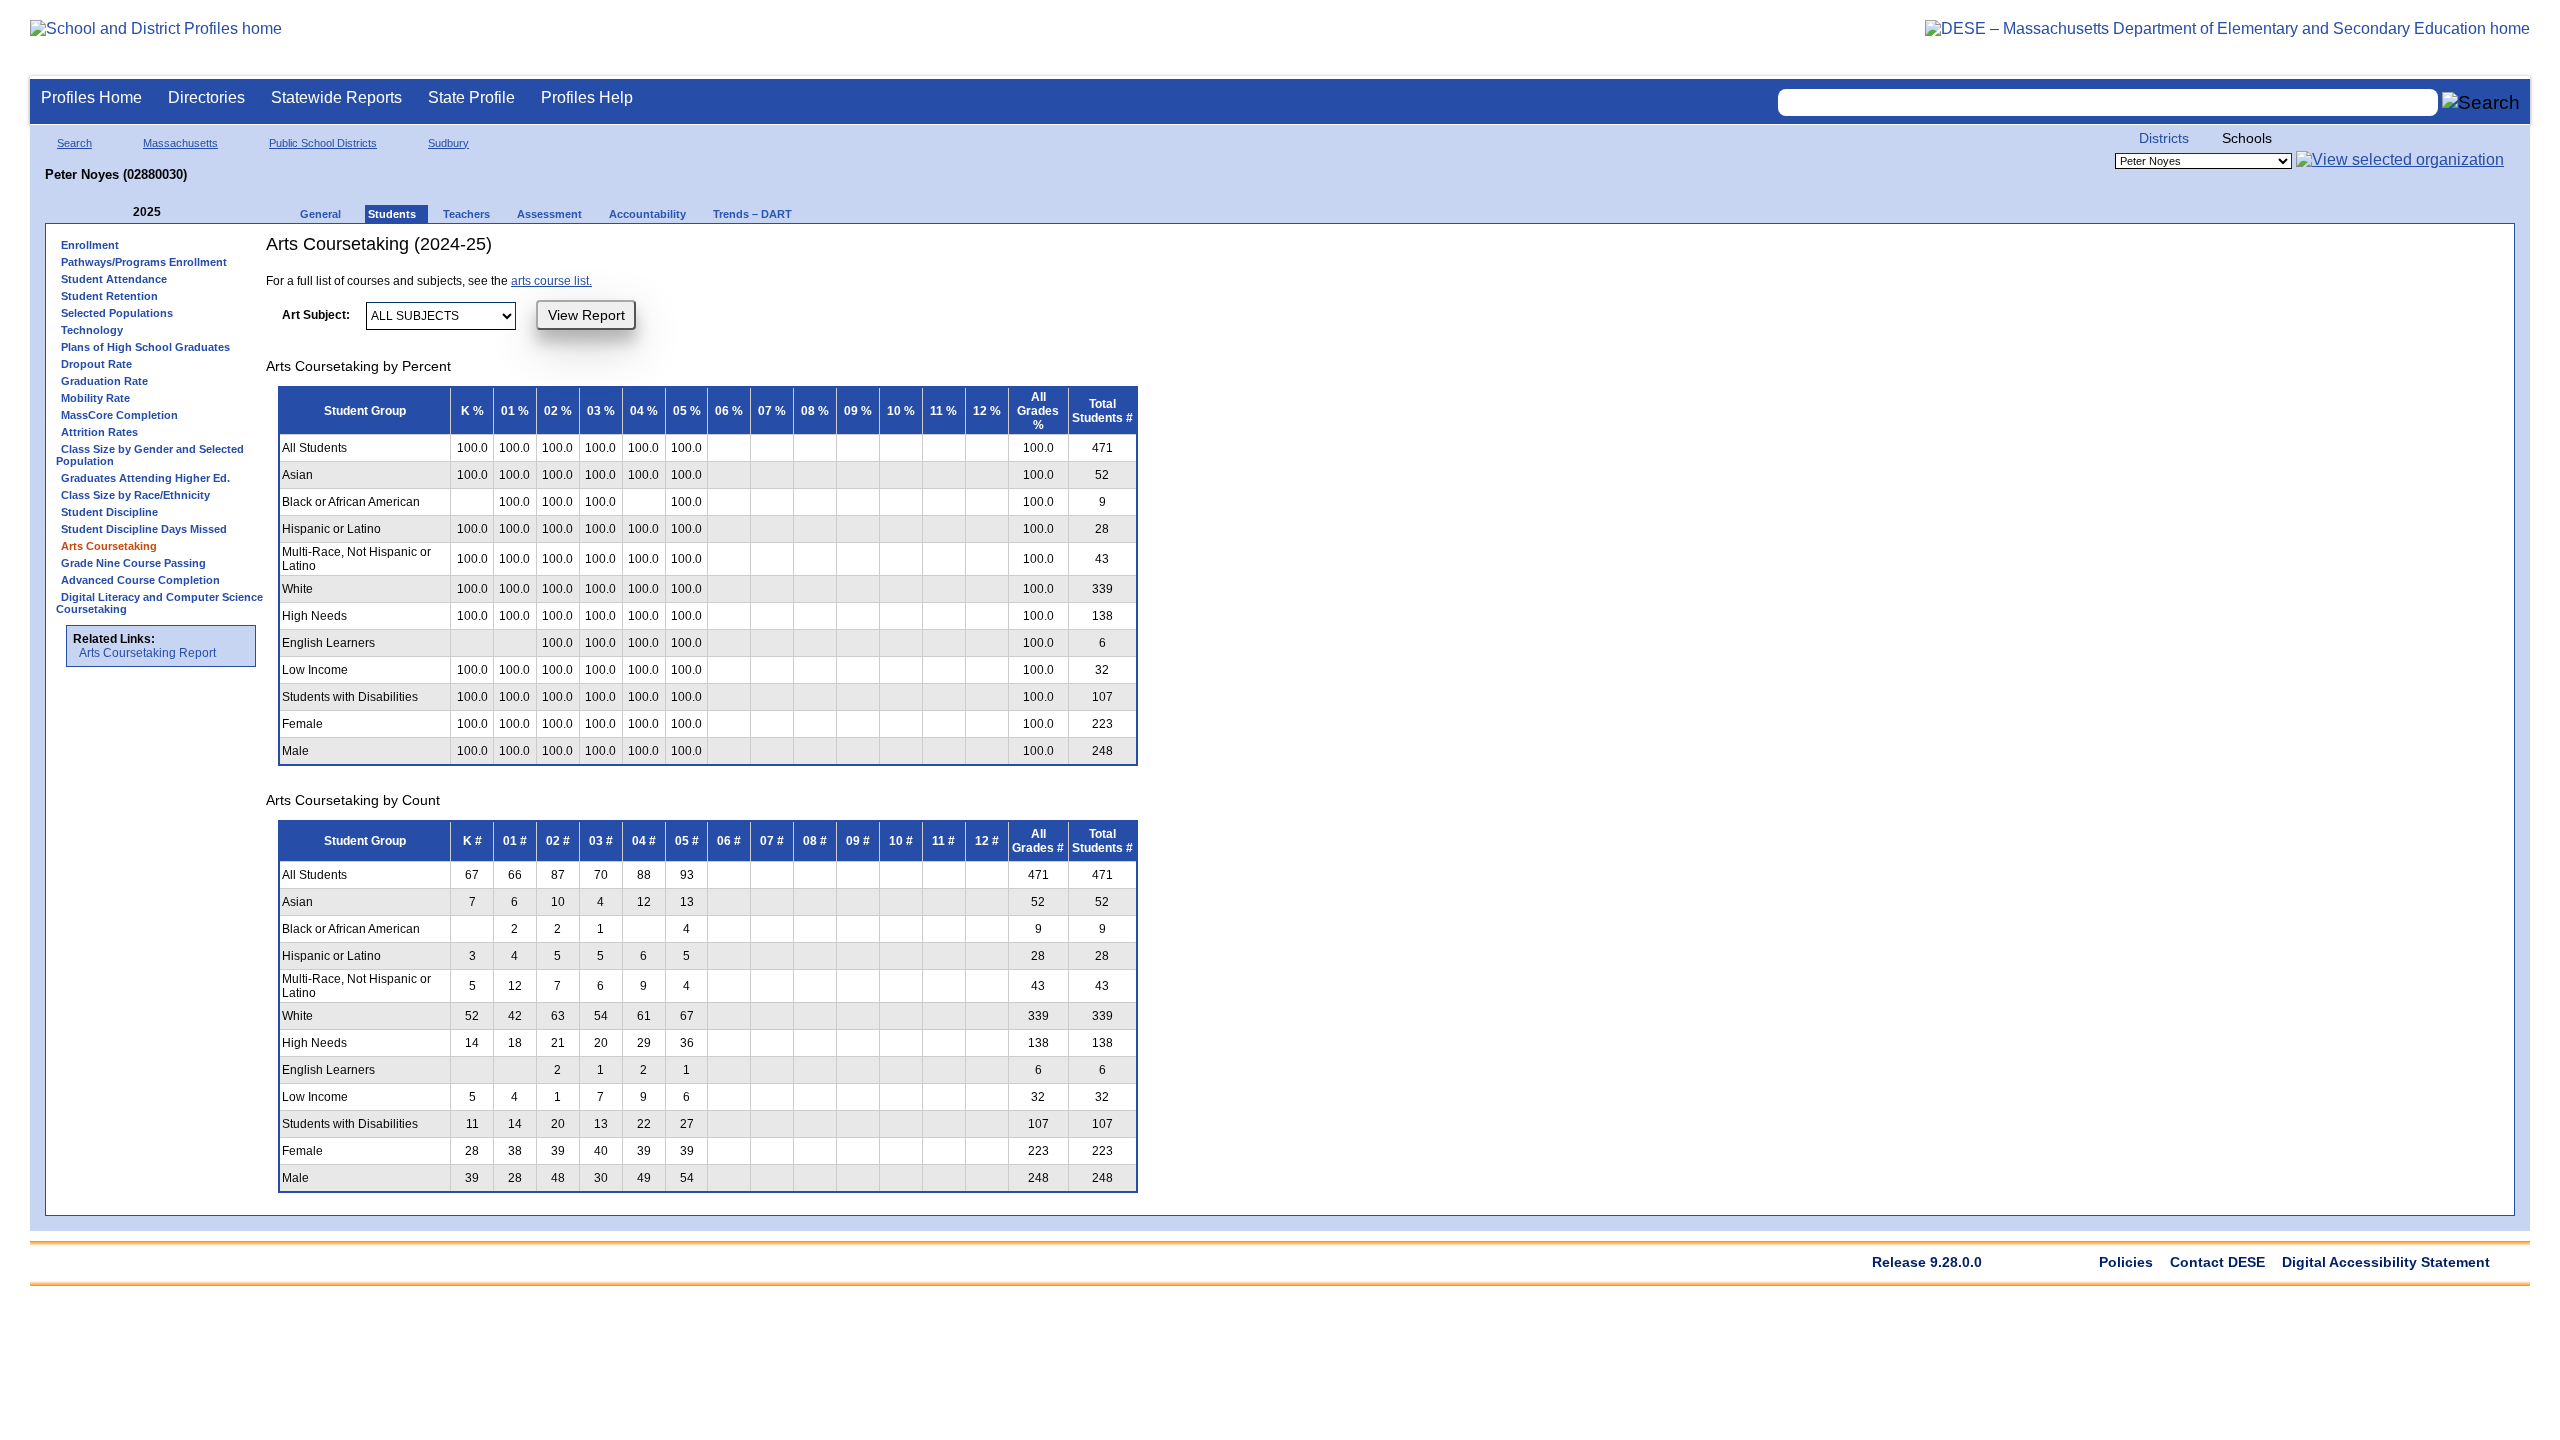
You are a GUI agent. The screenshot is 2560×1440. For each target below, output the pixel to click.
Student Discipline (109, 512)
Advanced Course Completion (140, 580)
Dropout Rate (96, 364)
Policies (2126, 1262)
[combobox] (2108, 102)
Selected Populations (117, 313)
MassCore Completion (119, 415)
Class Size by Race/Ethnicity (135, 495)
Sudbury (448, 143)
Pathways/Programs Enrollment (144, 262)
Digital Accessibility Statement (2386, 1262)
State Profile (471, 97)
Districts (2164, 138)
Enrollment (90, 245)
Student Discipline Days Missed (144, 529)
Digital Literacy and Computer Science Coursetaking (159, 603)
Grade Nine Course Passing (133, 563)
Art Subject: (316, 315)
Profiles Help (587, 97)
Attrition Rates (99, 432)
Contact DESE (2217, 1262)
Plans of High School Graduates (145, 347)
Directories (206, 97)
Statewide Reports (336, 97)
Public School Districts (323, 143)
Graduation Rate (104, 381)
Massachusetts (180, 143)
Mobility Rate (95, 398)
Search (74, 143)
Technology (92, 330)
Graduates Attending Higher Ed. (145, 478)
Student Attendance (114, 279)
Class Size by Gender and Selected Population (150, 455)
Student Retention (109, 296)
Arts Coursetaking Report (147, 653)
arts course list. (551, 281)
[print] (1024, 251)
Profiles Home (91, 97)
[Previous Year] (119, 212)
